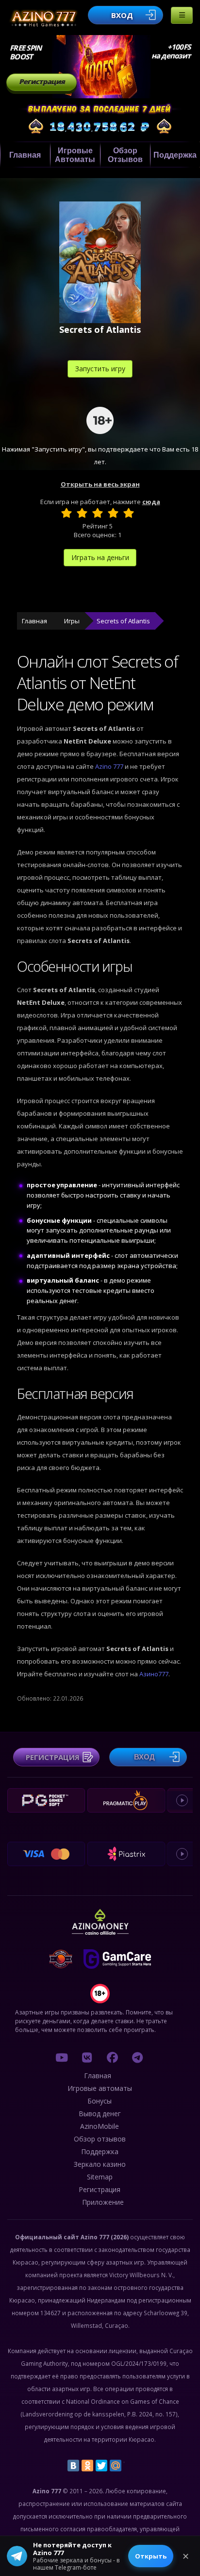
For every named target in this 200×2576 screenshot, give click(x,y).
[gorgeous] (129, 513)
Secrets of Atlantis (123, 621)
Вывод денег (100, 2113)
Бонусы (100, 2101)
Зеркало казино (100, 2164)
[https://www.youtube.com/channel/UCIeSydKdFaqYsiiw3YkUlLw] (62, 2057)
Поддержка (175, 155)
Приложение (103, 2202)
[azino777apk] (137, 2057)
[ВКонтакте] (73, 2466)
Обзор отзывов (125, 155)
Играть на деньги (100, 557)
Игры (72, 621)
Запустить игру (100, 369)
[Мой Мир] (116, 2466)
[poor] (82, 513)
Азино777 (154, 1674)
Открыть (151, 2556)
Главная (25, 155)
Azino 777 (110, 766)
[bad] (67, 513)
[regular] (98, 513)
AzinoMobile (100, 2126)
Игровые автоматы (75, 155)
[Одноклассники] (87, 2466)
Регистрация (42, 82)
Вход (122, 15)
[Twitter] (101, 2466)
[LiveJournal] (130, 2466)
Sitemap (100, 2177)
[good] (113, 513)
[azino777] (87, 2057)
